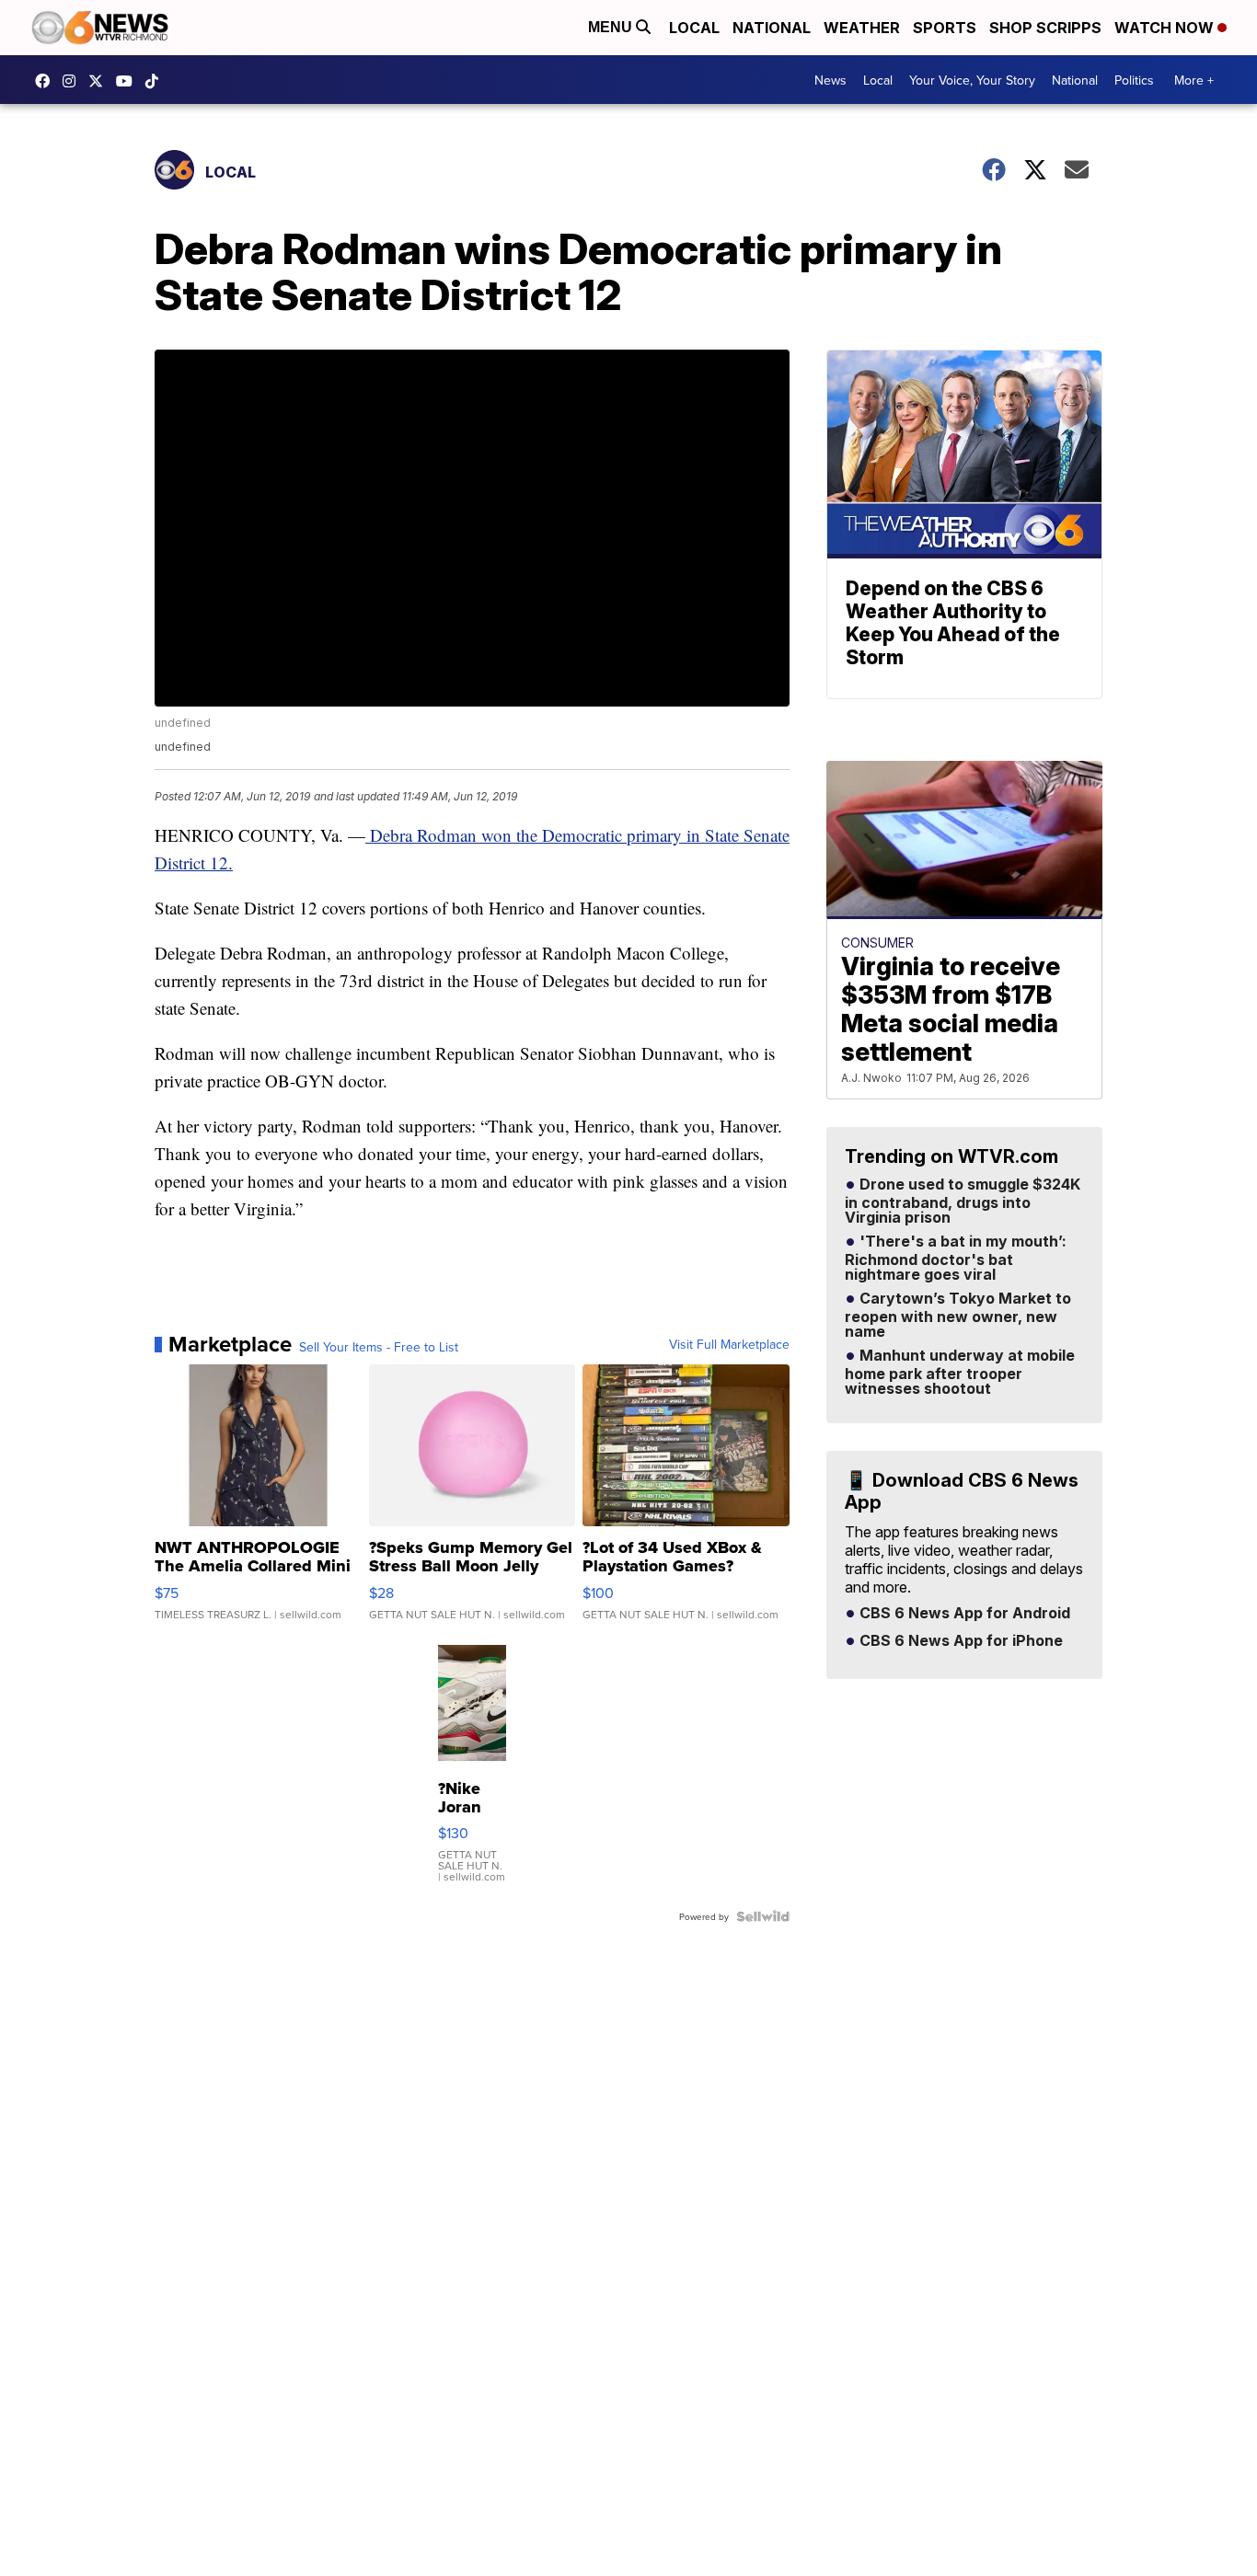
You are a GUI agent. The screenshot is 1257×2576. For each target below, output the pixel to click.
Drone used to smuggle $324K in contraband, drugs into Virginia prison (963, 1202)
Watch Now (1166, 28)
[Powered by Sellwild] (763, 1916)
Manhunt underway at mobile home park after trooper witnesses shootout (960, 1373)
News (830, 80)
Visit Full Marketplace (729, 1344)
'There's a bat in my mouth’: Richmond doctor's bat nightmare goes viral (956, 1259)
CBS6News (47, 81)
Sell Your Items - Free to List (379, 1347)
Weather (862, 28)
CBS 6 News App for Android (963, 1614)
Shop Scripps (1045, 28)
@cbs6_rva (156, 81)
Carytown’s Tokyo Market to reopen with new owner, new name (958, 1316)
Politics (1134, 80)
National (772, 28)
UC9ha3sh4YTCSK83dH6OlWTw (129, 81)
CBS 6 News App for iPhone (959, 1641)
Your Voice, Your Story (972, 80)
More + (1194, 80)
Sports (945, 28)
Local (694, 28)
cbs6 (74, 81)
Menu (612, 27)
